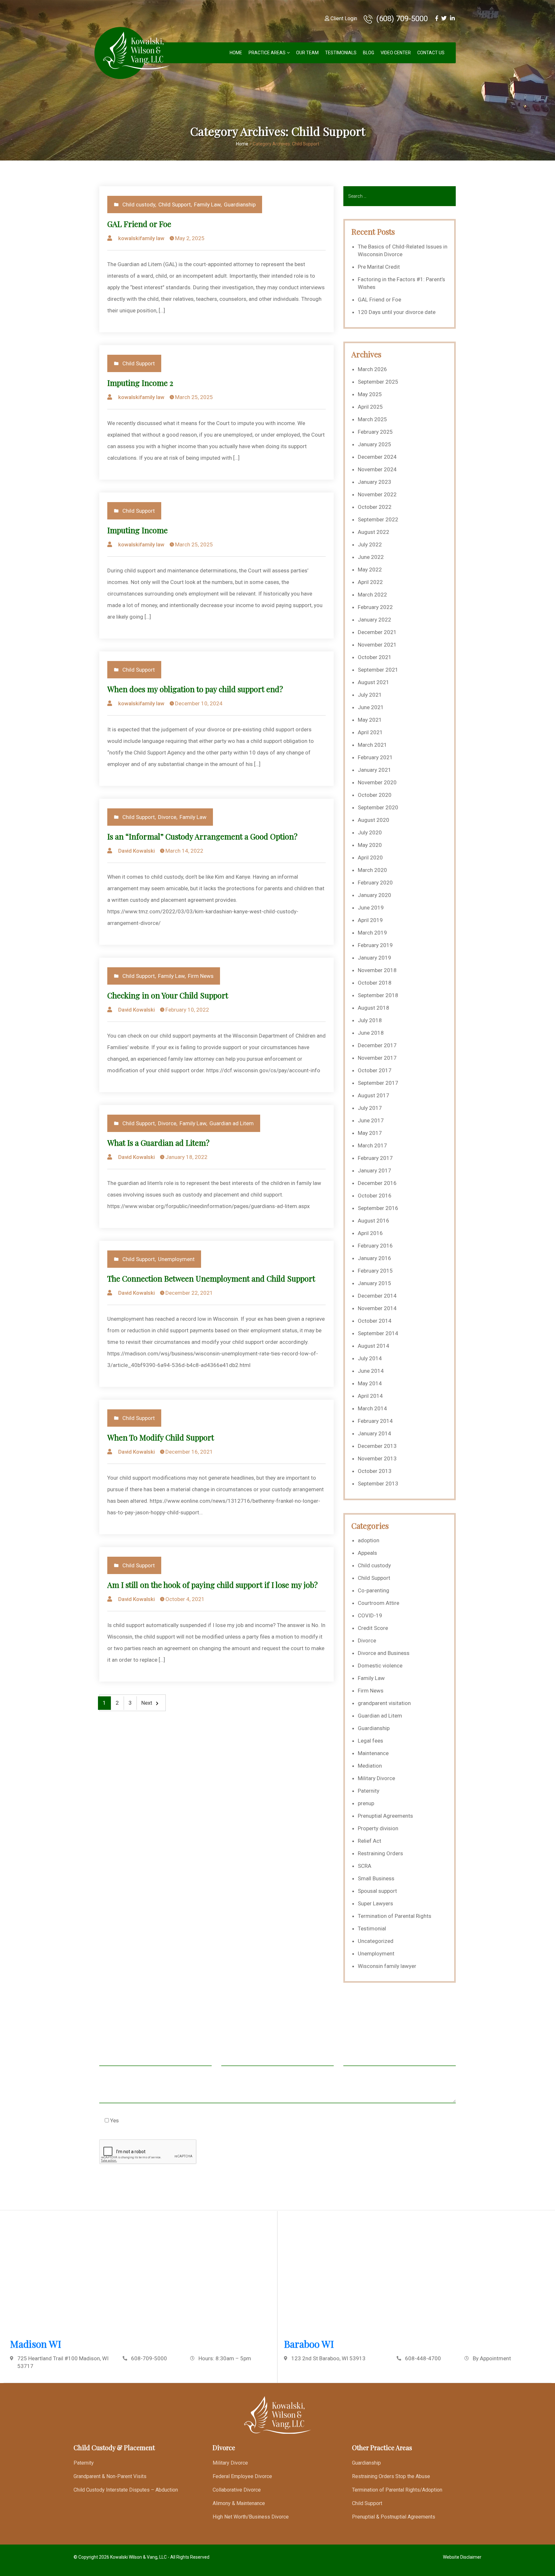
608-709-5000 (149, 2358)
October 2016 (375, 1196)
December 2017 (377, 1045)
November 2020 (377, 782)
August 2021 (374, 682)
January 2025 (374, 444)
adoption (369, 1540)
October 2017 (375, 1070)
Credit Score (373, 1628)
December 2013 (377, 1446)
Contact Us (431, 53)
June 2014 (371, 1371)
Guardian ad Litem (232, 1123)
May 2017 (370, 1133)
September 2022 (378, 519)
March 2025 (372, 419)
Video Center (396, 53)
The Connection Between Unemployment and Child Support (211, 1278)
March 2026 (372, 369)
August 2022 (374, 532)
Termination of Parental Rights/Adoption (397, 2490)
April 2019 (370, 920)
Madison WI (36, 2344)
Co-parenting (374, 1590)
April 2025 (370, 407)
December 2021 (377, 632)
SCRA (365, 1866)
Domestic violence (380, 1666)
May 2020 (370, 845)
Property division (378, 1828)
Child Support (175, 205)
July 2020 (370, 832)
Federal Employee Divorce (242, 2476)
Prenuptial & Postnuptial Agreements (394, 2517)
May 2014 (370, 1383)
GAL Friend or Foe (139, 224)
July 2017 (370, 1108)
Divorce (167, 817)
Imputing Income (137, 530)
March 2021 (372, 745)
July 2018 (370, 1020)
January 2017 (374, 1171)
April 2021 (370, 732)
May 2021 (370, 720)
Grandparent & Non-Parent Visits (110, 2476)
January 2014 (374, 1433)
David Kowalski (137, 851)
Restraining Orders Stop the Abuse (391, 2476)
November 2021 (377, 645)
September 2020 (378, 807)
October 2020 (375, 795)
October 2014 (375, 1321)
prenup (366, 1803)
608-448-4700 (423, 2358)
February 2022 (375, 607)
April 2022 (370, 582)
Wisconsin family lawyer (387, 1966)
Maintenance (373, 1753)
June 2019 (371, 908)
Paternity (369, 1791)
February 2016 (375, 1246)
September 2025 (378, 382)
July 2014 (370, 1358)
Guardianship (240, 205)
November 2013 (377, 1458)
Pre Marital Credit (379, 267)
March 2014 (372, 1408)
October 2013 (375, 1471)
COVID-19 (370, 1615)
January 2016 (374, 1258)
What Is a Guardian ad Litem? (158, 1143)
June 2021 (371, 707)
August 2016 (374, 1221)
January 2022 (374, 620)
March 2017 (372, 1145)
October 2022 (375, 507)
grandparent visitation (384, 1703)
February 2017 (375, 1158)
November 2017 (377, 1058)
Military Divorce (376, 1778)
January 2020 (374, 895)
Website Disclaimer (462, 2557)
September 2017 (378, 1083)
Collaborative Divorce (237, 2490)
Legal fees (370, 1741)
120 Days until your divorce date (397, 312)
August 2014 (374, 1346)
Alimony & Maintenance (239, 2503)
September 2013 (378, 1484)
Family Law (207, 205)
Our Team (307, 53)
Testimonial (372, 1928)
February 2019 (375, 945)
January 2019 (374, 958)
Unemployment (176, 1259)
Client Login (343, 18)
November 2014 (377, 1308)
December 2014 (377, 1296)
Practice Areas (267, 53)
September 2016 (378, 1208)
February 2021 (375, 757)
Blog (369, 53)
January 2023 (374, 482)
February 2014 (375, 1421)
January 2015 (374, 1283)
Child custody (139, 205)
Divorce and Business (384, 1653)
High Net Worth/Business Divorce (251, 2517)
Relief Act (370, 1841)
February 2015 (375, 1271)
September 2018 (378, 995)
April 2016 (370, 1233)
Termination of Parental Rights (395, 1916)
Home (236, 53)
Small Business (376, 1878)
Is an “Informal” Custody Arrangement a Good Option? (202, 836)
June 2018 (371, 1033)
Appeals (367, 1553)
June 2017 (371, 1120)
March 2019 (372, 933)
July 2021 (370, 695)
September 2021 (378, 670)
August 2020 (374, 820)
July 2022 (370, 544)
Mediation (370, 1766)
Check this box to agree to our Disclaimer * (163, 2120)
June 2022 (371, 557)
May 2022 (370, 570)
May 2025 (370, 394)
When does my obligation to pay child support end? (195, 689)
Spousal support (377, 1891)
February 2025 (375, 432)
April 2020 (370, 857)
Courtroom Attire (379, 1603)
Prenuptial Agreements (385, 1816)
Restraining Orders (380, 1853)
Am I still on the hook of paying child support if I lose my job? (212, 1585)
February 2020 (375, 883)
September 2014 (378, 1333)
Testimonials (341, 53)
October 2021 (375, 657)
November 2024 (377, 469)
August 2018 (374, 1008)
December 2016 (377, 1183)
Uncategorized (376, 1941)
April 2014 (370, 1396)
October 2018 (375, 983)
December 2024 (377, 457)
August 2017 (374, 1095)
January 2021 (374, 770)
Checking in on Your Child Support (168, 995)
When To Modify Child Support (161, 1437)
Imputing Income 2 (140, 383)
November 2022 (377, 494)
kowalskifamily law (141, 238)
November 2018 (377, 970)
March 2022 (372, 595)
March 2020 (372, 870)
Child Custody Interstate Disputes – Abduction (126, 2490)
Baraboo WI (309, 2344)
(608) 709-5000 (401, 19)
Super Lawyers (375, 1903)
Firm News (201, 976)
